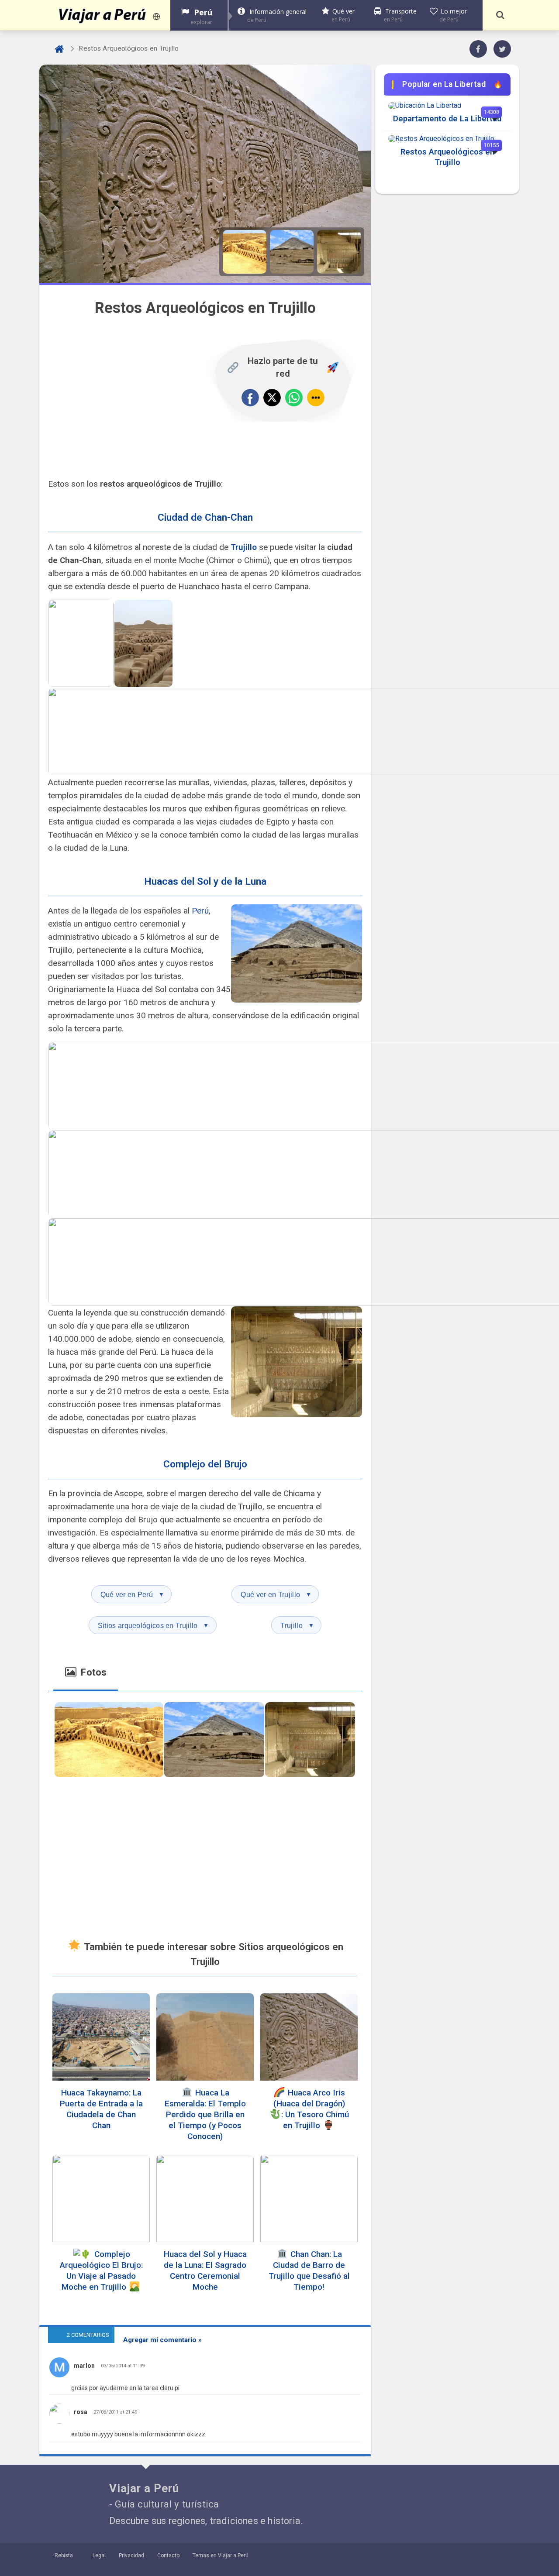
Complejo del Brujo (205, 1464)
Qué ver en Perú (133, 1594)
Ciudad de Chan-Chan (205, 517)
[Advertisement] (133, 398)
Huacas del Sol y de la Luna (205, 881)
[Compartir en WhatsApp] (294, 398)
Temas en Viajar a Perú (221, 2555)
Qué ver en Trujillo (276, 1594)
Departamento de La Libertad (447, 118)
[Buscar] (500, 15)
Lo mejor (453, 15)
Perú (202, 16)
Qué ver (343, 15)
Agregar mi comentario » (162, 2340)
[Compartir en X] (272, 398)
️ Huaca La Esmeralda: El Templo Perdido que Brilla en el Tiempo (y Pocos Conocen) (205, 2114)
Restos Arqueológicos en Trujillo (447, 157)
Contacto (168, 2555)
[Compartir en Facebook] (250, 398)
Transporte (400, 15)
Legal (99, 2555)
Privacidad (131, 2555)
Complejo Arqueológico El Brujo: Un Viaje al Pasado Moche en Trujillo (101, 2270)
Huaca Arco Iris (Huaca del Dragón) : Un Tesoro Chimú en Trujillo (311, 2109)
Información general (277, 15)
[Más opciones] (316, 398)
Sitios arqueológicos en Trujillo (154, 1625)
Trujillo (244, 547)
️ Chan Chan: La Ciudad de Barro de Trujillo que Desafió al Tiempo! (309, 2270)
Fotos (93, 1672)
